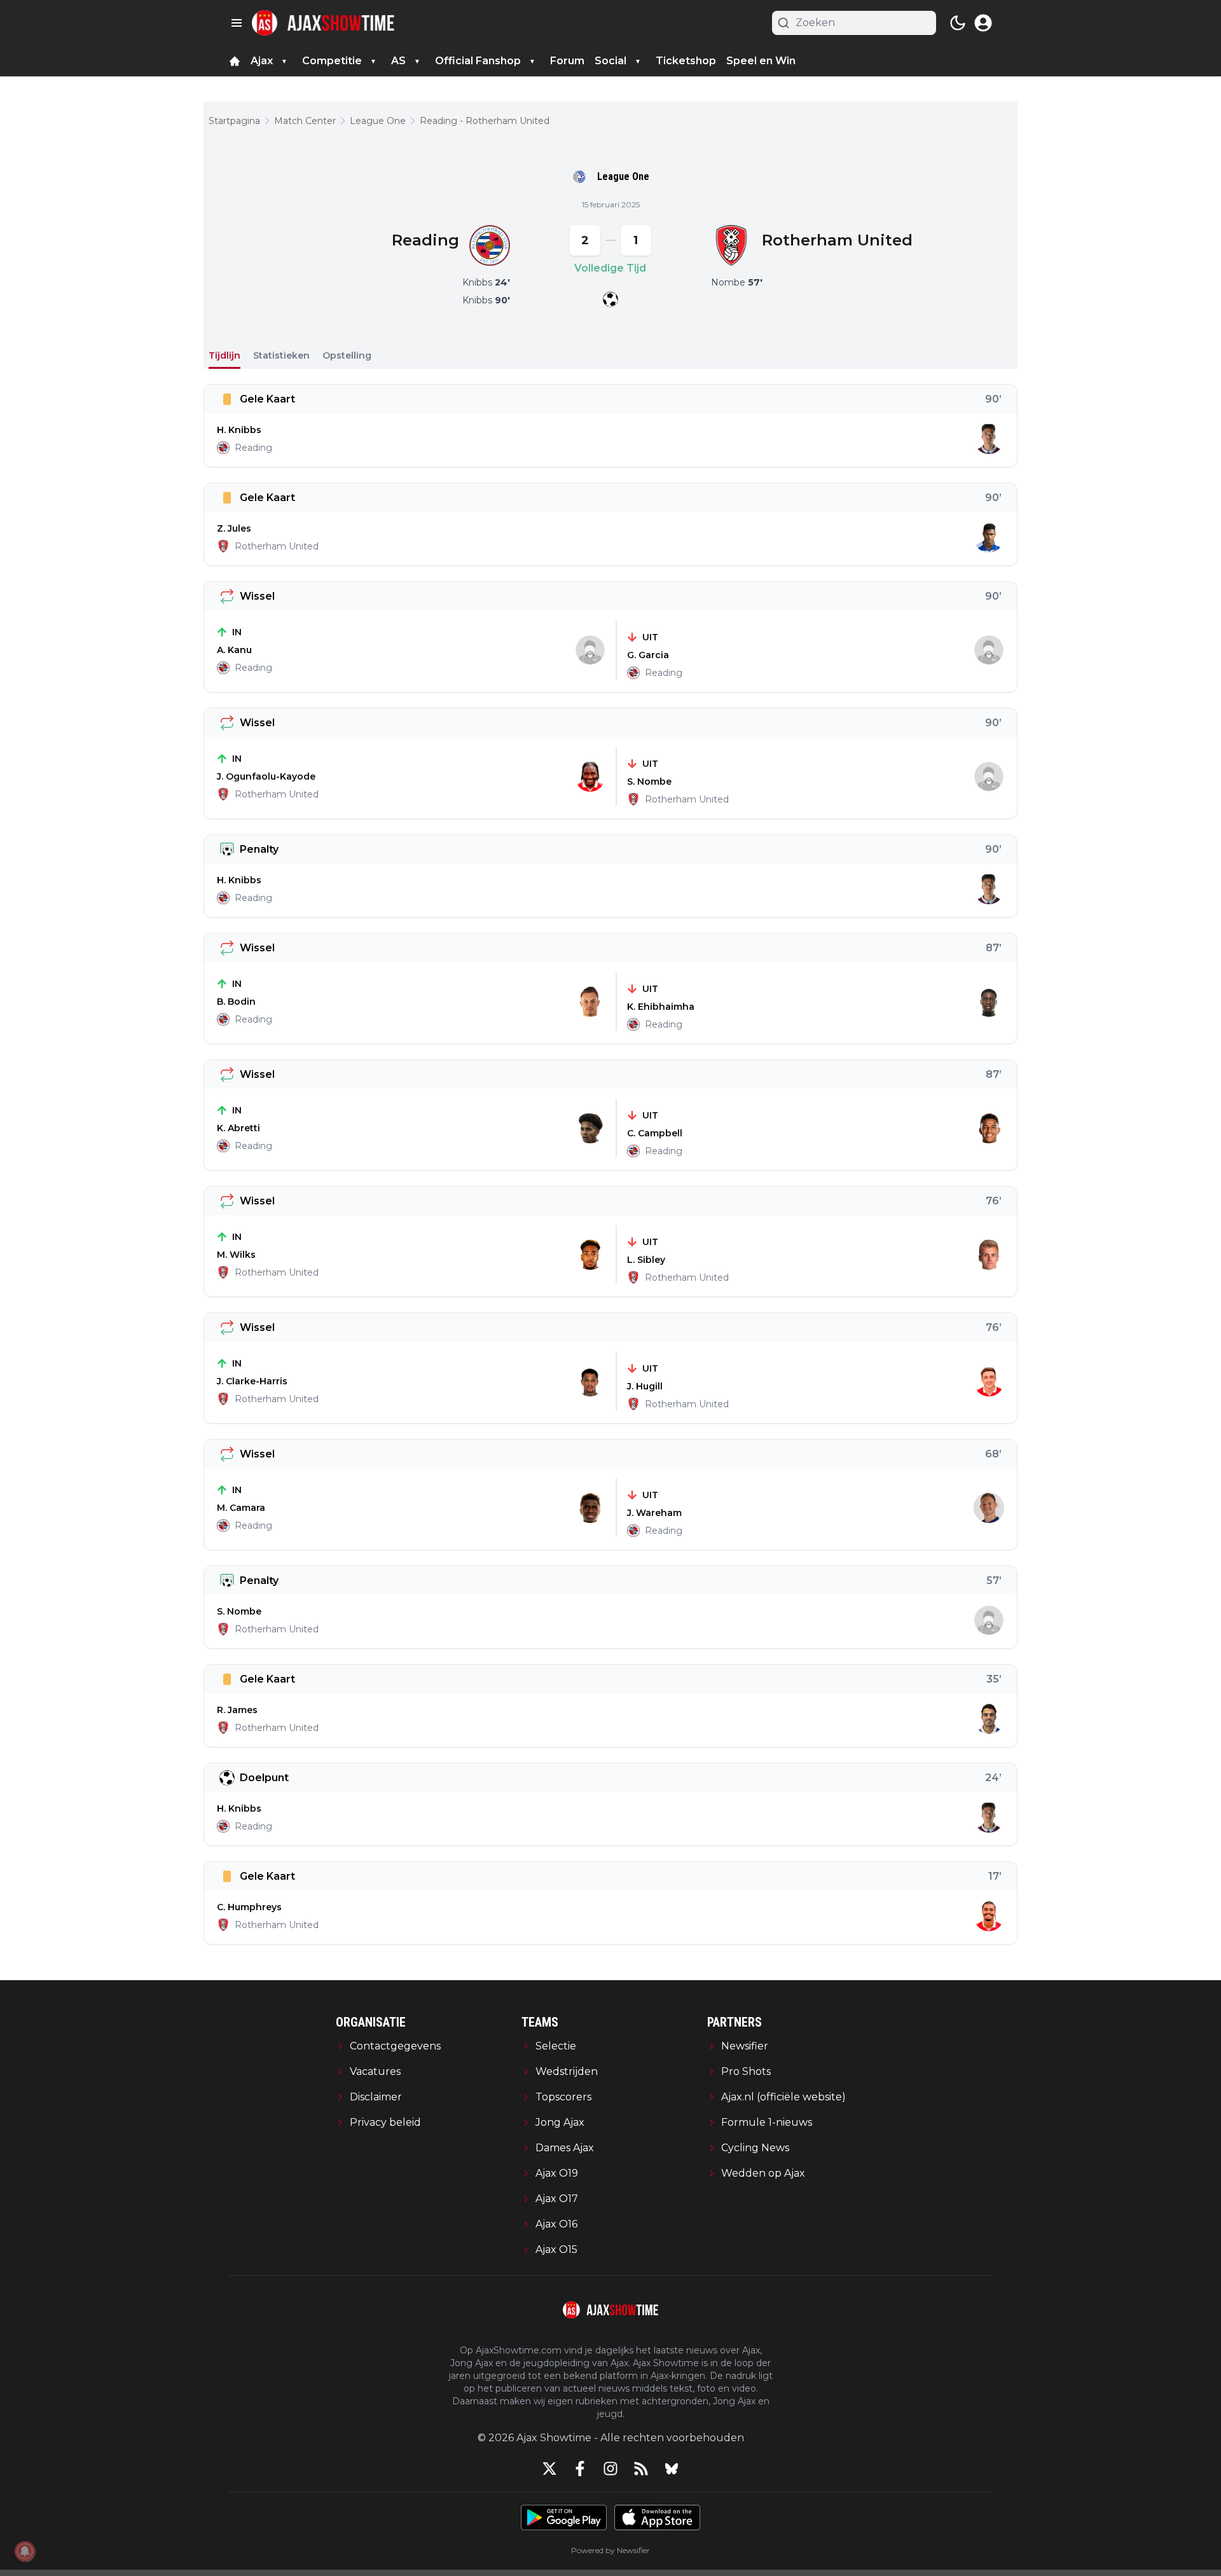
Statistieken (281, 355)
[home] (235, 61)
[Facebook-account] (580, 2469)
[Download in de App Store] (657, 2517)
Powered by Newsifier (610, 2550)
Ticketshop (686, 61)
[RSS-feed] (641, 2469)
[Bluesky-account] (672, 2469)
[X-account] (549, 2469)
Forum (567, 61)
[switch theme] (958, 23)
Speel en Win (761, 61)
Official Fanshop (478, 61)
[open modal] (983, 23)
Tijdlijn (224, 355)
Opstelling (347, 355)
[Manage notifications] (25, 2551)
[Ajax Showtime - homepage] (323, 23)
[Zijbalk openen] (237, 23)
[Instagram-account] (610, 2469)
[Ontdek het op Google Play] (564, 2517)
